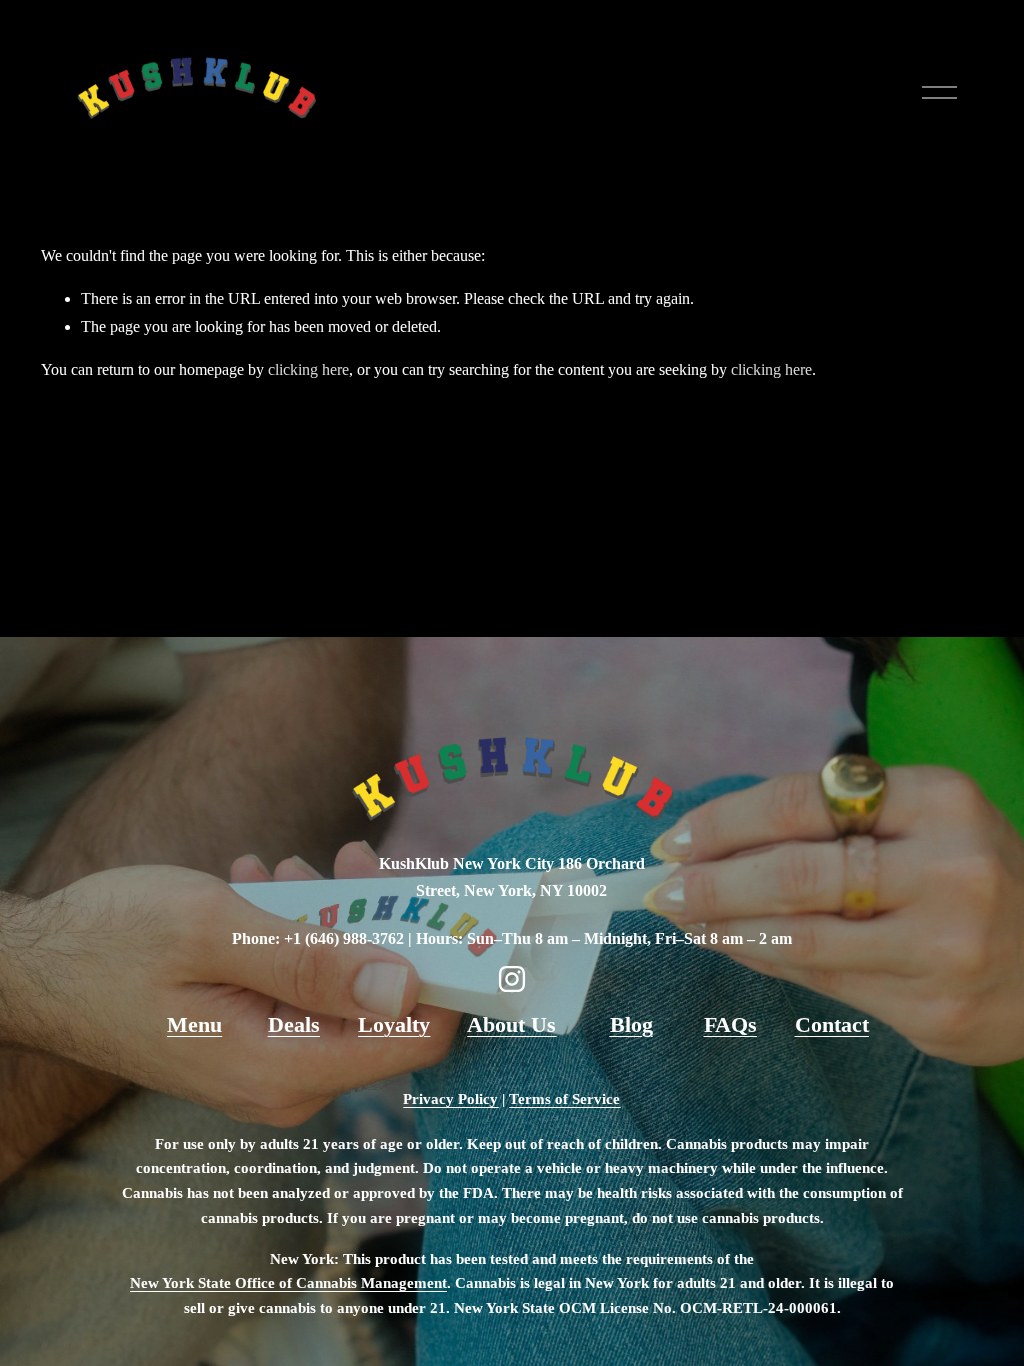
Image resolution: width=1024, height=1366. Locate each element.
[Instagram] (512, 979)
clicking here (308, 369)
